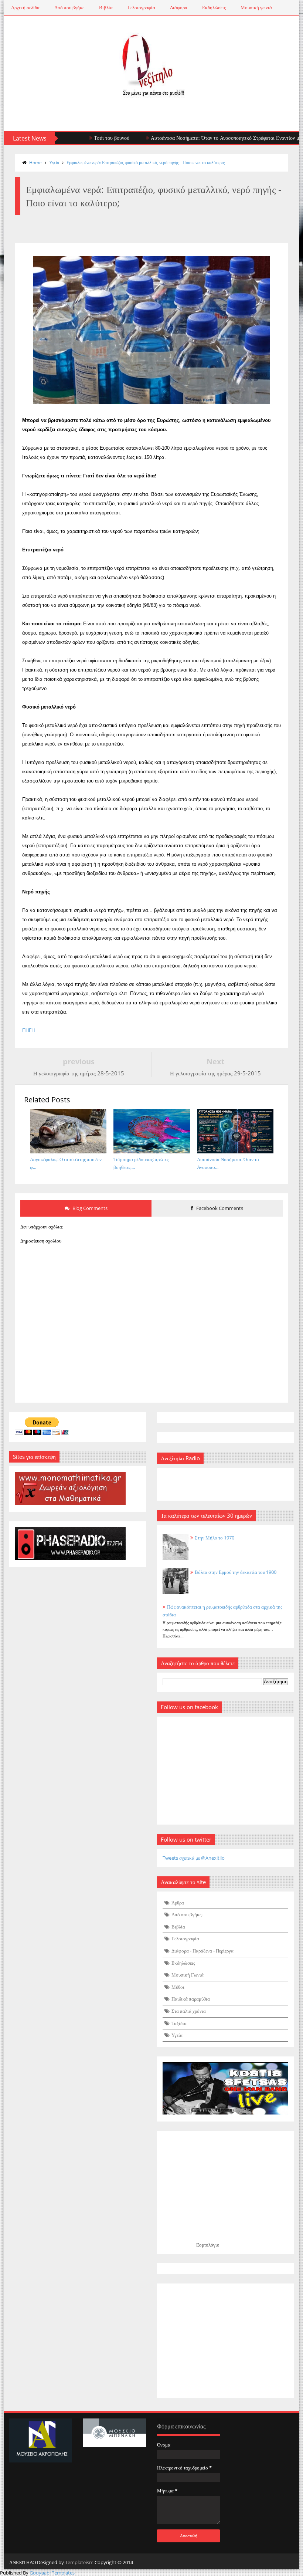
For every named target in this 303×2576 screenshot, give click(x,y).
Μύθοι (178, 1987)
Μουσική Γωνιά (188, 1975)
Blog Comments (89, 1208)
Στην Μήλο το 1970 (215, 1538)
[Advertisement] (225, 2341)
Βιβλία (106, 7)
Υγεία (54, 163)
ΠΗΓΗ (28, 1030)
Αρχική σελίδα (25, 7)
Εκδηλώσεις (214, 7)
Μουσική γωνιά (256, 7)
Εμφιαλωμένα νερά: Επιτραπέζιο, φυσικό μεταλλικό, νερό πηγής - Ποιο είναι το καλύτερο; (146, 163)
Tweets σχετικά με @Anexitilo (194, 1858)
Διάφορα (179, 7)
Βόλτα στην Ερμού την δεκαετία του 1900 (236, 1572)
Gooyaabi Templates (52, 2573)
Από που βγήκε (69, 7)
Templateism (79, 2562)
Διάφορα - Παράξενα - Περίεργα (202, 1951)
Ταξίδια (179, 2023)
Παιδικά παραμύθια (191, 1999)
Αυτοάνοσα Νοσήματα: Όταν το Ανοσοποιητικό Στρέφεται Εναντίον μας (199, 138)
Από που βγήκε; (187, 1914)
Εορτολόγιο (208, 2245)
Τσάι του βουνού (83, 138)
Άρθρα (178, 1903)
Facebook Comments (219, 1208)
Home (35, 163)
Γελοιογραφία (141, 7)
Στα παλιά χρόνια (189, 2011)
